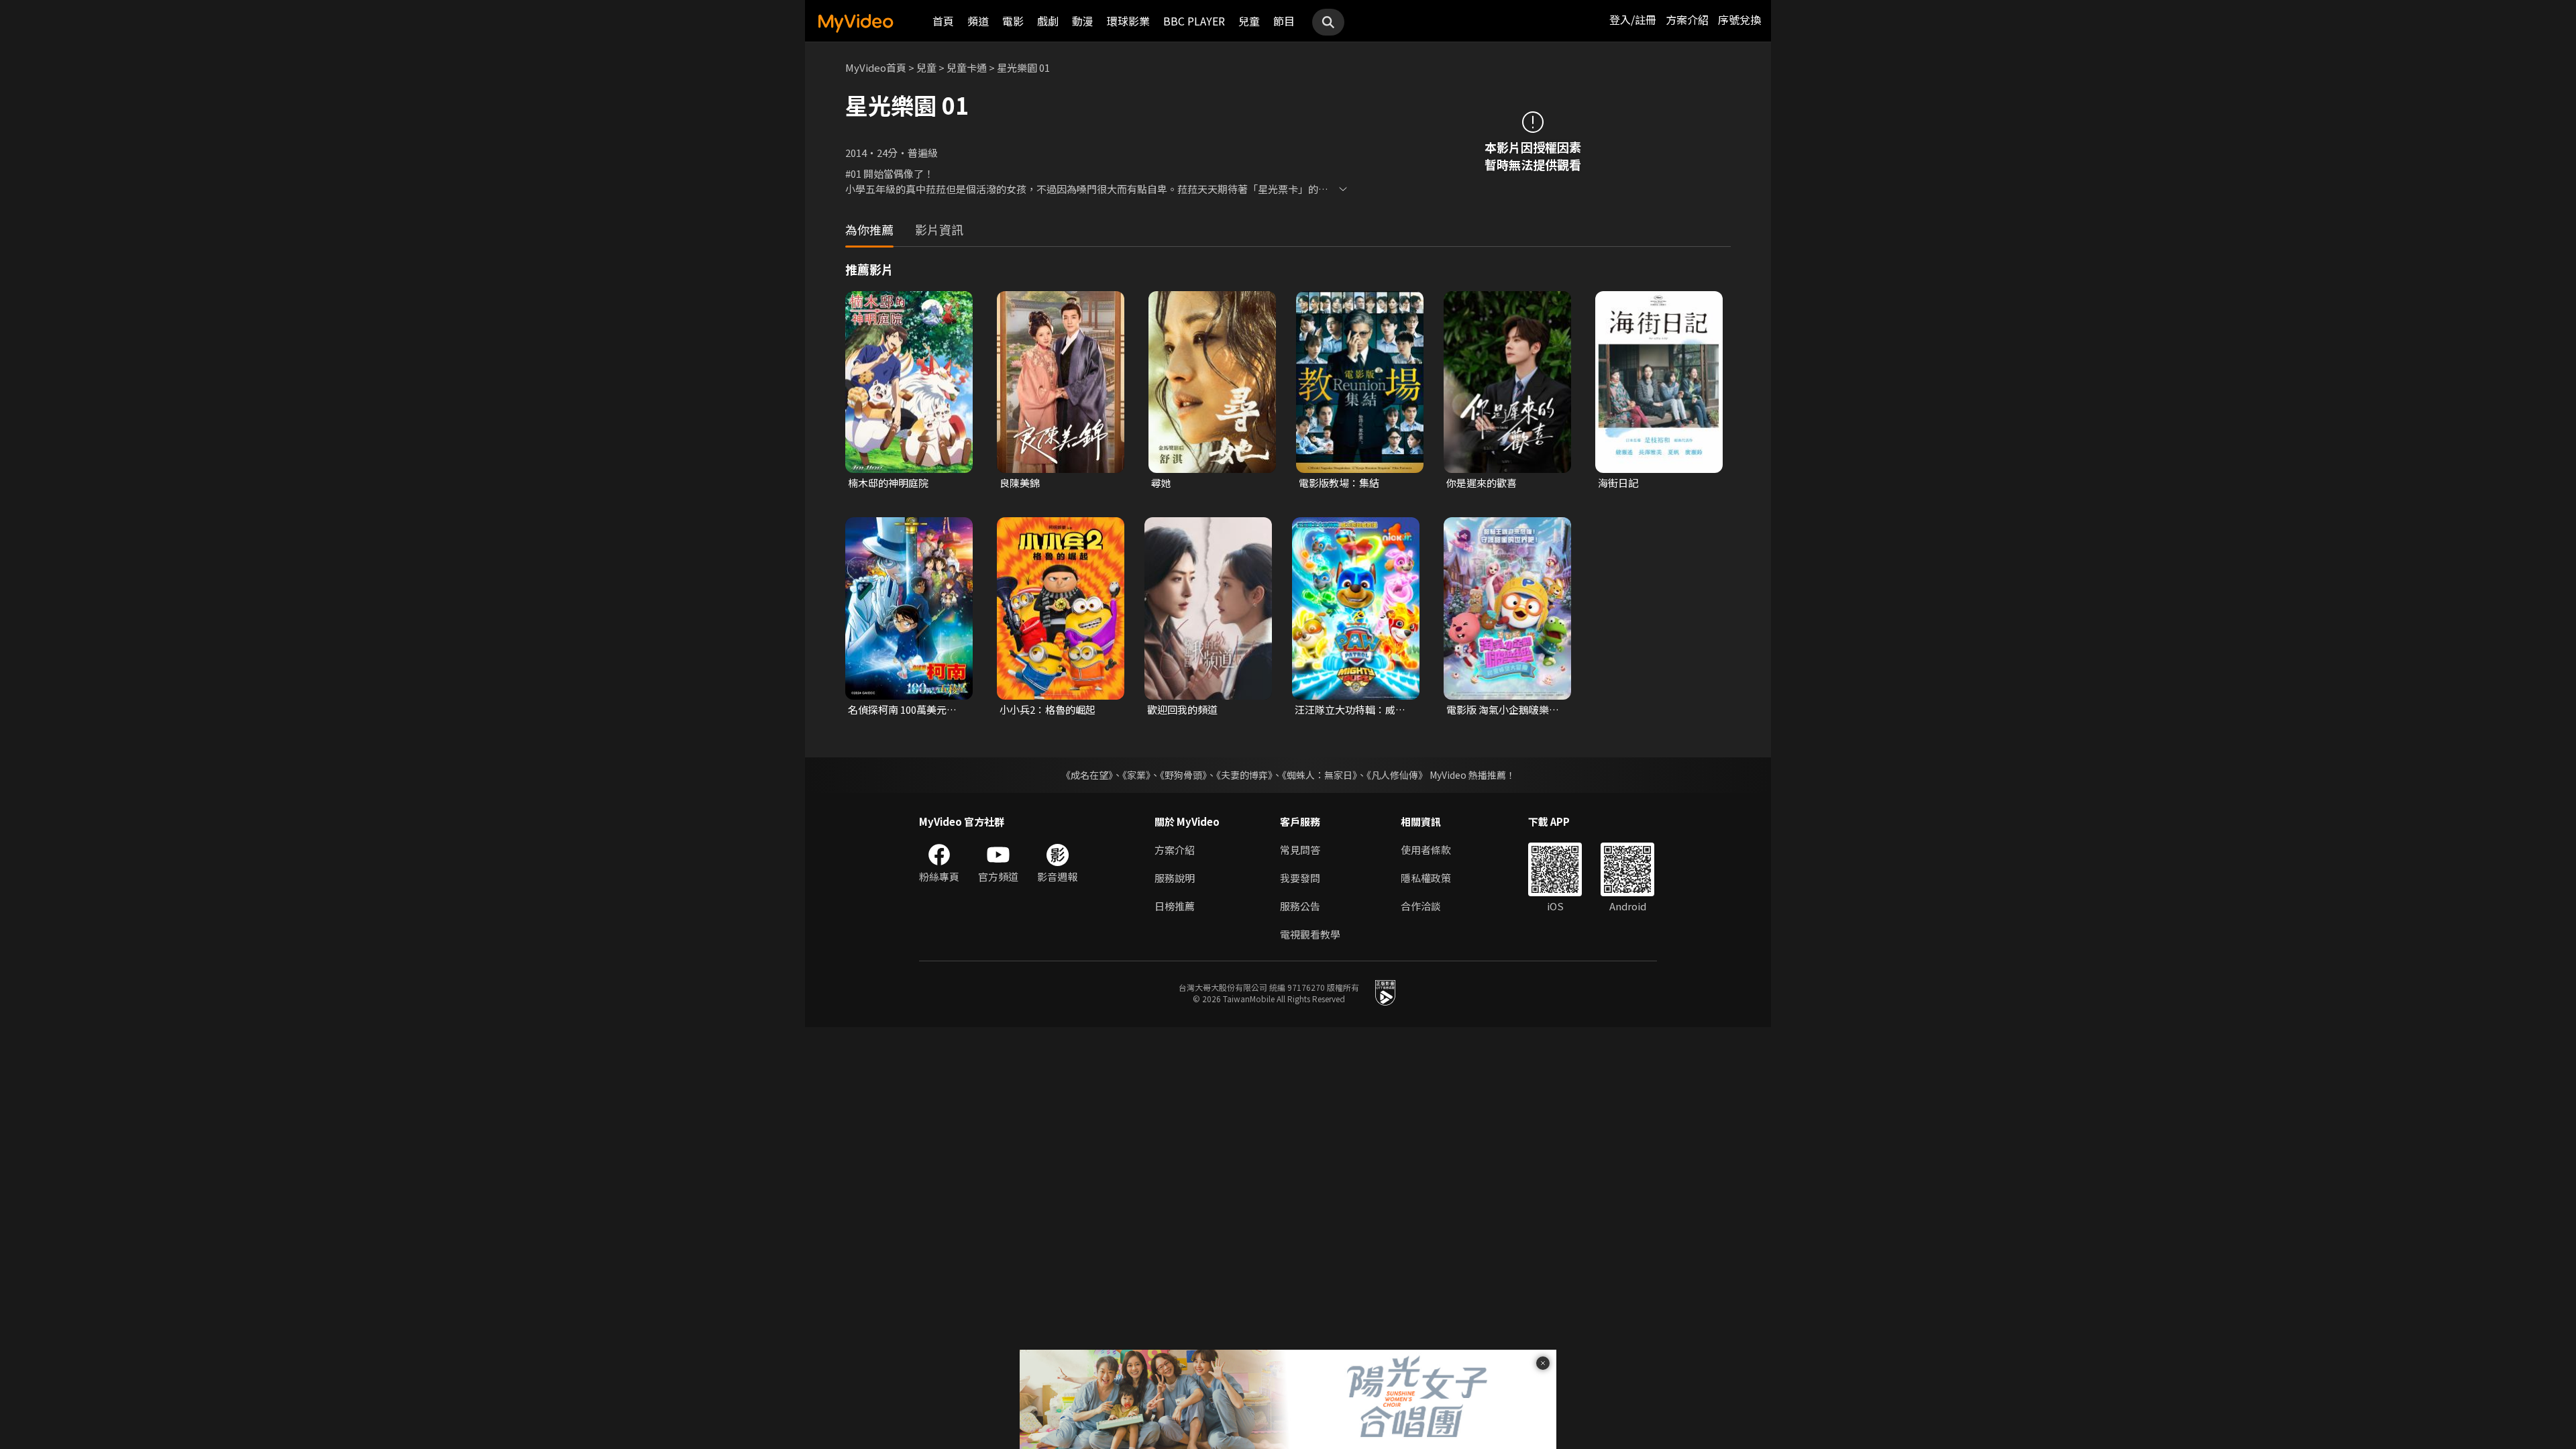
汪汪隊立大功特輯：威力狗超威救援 (1350, 710)
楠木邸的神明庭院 (888, 483)
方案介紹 (1687, 19)
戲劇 (1048, 21)
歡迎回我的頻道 (1182, 709)
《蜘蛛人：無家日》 (1320, 775)
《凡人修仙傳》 (1397, 775)
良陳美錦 (1020, 483)
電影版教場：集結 (1339, 483)
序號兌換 (1739, 19)
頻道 (978, 21)
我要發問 (1300, 878)
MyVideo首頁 (876, 67)
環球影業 (1128, 21)
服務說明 (1175, 878)
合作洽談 (1421, 906)
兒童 (1249, 21)
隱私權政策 (1426, 878)
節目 (1284, 21)
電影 (1013, 21)
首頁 (943, 21)
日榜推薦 (1175, 906)
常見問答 (1300, 850)
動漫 (1083, 21)
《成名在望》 (1087, 775)
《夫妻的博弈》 (1244, 775)
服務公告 (1300, 906)
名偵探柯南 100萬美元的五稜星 (902, 710)
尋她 (1161, 483)
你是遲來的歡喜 (1482, 483)
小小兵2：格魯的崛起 (1048, 709)
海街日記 (1618, 483)
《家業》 (1136, 775)
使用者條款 (1426, 850)
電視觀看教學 (1310, 934)
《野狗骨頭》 (1183, 775)
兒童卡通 (967, 67)
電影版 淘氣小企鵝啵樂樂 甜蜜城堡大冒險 (1503, 710)
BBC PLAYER (1194, 21)
